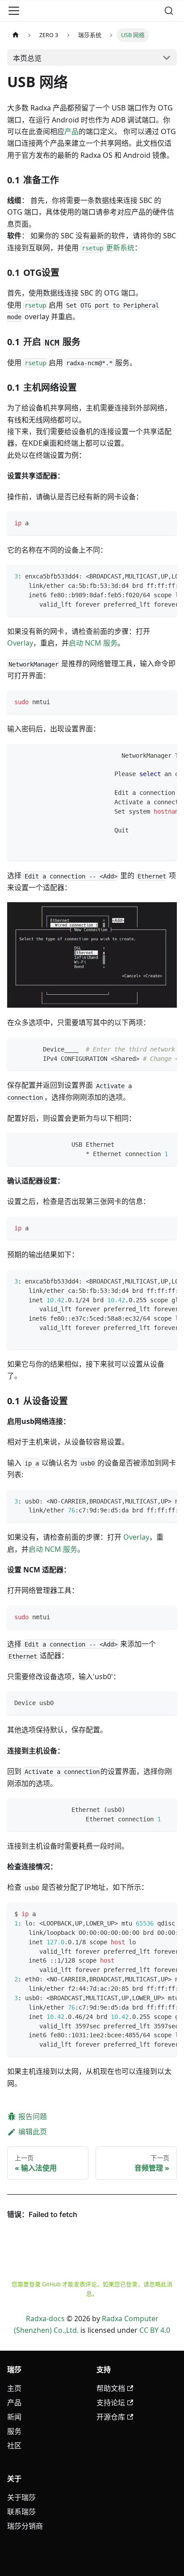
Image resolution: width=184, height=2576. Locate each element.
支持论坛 (111, 2403)
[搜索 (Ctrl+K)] (169, 11)
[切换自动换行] (150, 576)
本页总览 (27, 58)
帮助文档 (111, 2388)
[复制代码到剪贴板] (166, 522)
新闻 (14, 2417)
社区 (14, 2445)
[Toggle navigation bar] (14, 11)
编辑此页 (33, 2132)
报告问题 (33, 2116)
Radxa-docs (45, 2318)
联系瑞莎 (21, 2512)
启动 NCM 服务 (93, 643)
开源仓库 (111, 2417)
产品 (71, 131)
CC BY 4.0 (155, 2330)
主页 (14, 2388)
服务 (14, 2431)
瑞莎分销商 (25, 2526)
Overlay (20, 643)
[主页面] (16, 35)
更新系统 (108, 248)
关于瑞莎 (21, 2497)
